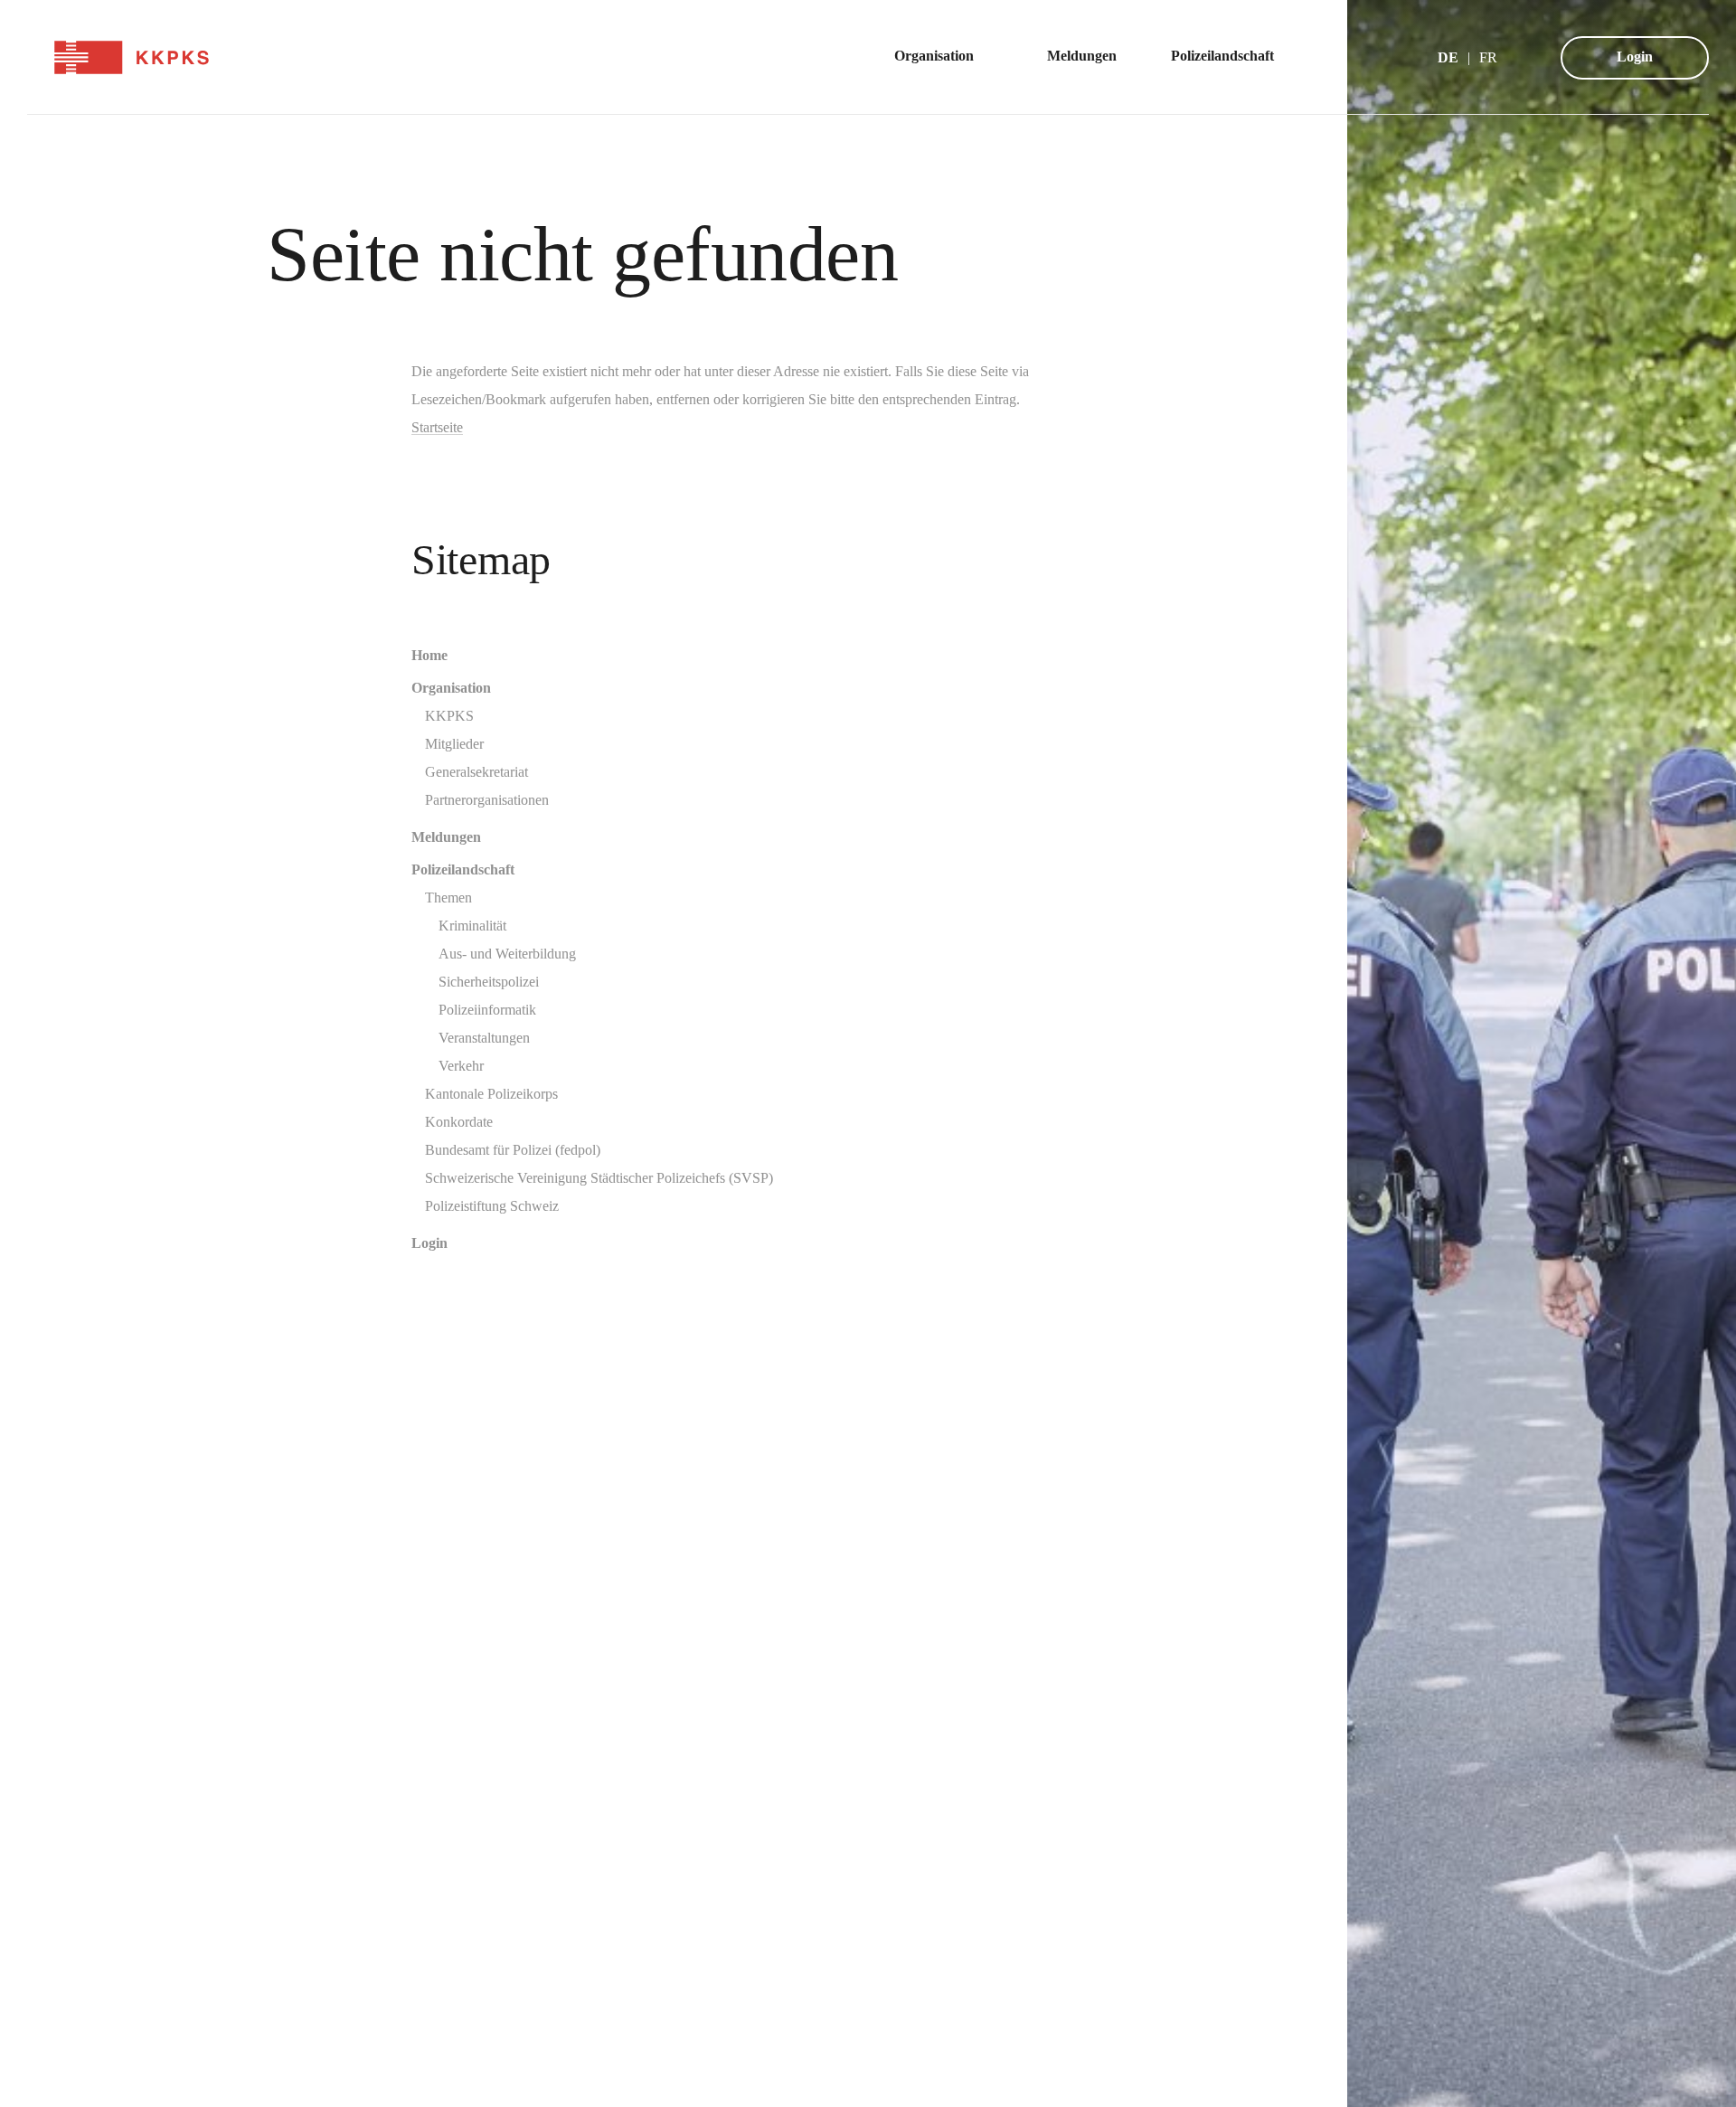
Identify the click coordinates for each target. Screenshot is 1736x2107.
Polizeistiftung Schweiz (492, 1206)
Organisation (451, 688)
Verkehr (461, 1066)
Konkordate (459, 1122)
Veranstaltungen (484, 1038)
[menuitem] (943, 57)
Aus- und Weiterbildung (507, 954)
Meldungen (446, 837)
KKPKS (449, 716)
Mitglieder (454, 744)
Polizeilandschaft (463, 869)
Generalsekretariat (476, 772)
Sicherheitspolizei (489, 982)
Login (1635, 57)
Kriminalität (472, 926)
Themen (448, 898)
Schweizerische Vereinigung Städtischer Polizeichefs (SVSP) (599, 1178)
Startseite (437, 427)
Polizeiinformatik (487, 1010)
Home (429, 655)
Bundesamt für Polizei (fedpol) (513, 1150)
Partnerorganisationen (487, 800)
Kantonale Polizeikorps (491, 1094)
